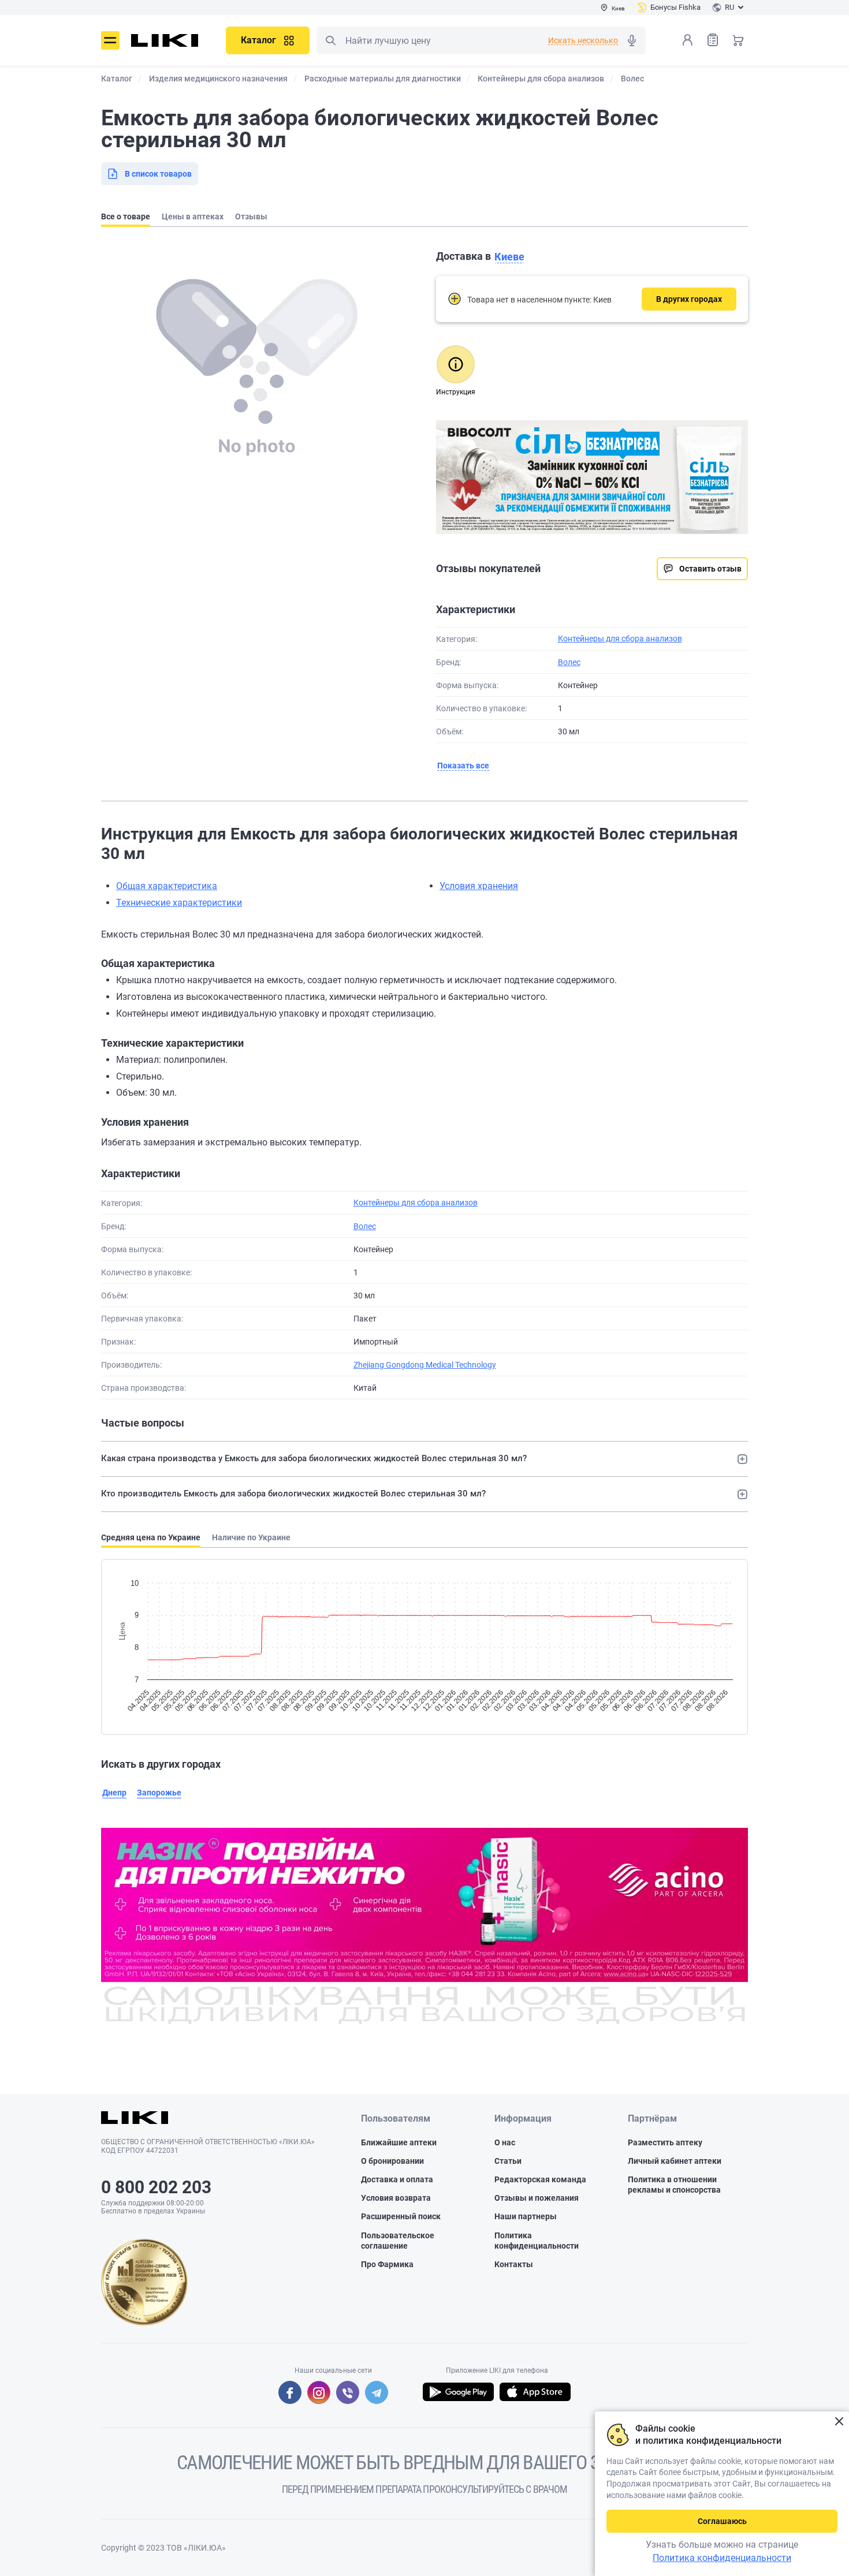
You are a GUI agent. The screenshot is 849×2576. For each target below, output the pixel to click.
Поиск (330, 40)
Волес (569, 662)
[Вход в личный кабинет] (687, 40)
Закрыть (839, 2422)
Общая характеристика (167, 886)
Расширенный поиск (401, 2216)
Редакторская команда (540, 2179)
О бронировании (392, 2161)
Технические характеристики (179, 903)
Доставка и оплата (397, 2179)
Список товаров (713, 40)
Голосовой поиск (632, 40)
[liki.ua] (165, 40)
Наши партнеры (526, 2216)
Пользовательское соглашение (398, 2241)
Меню (110, 40)
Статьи (508, 2161)
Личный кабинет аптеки (675, 2161)
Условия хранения (479, 886)
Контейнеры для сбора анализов (620, 639)
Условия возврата (396, 2198)
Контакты (514, 2264)
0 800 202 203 (156, 2187)
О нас (505, 2142)
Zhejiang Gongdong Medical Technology (425, 1365)
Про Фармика (387, 2264)
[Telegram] (377, 2392)
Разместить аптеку (665, 2142)
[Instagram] (319, 2392)
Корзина (738, 40)
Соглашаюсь (722, 2521)
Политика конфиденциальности (537, 2241)
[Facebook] (290, 2392)
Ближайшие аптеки (399, 2142)
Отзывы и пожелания (537, 2198)
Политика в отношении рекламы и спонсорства (674, 2185)
